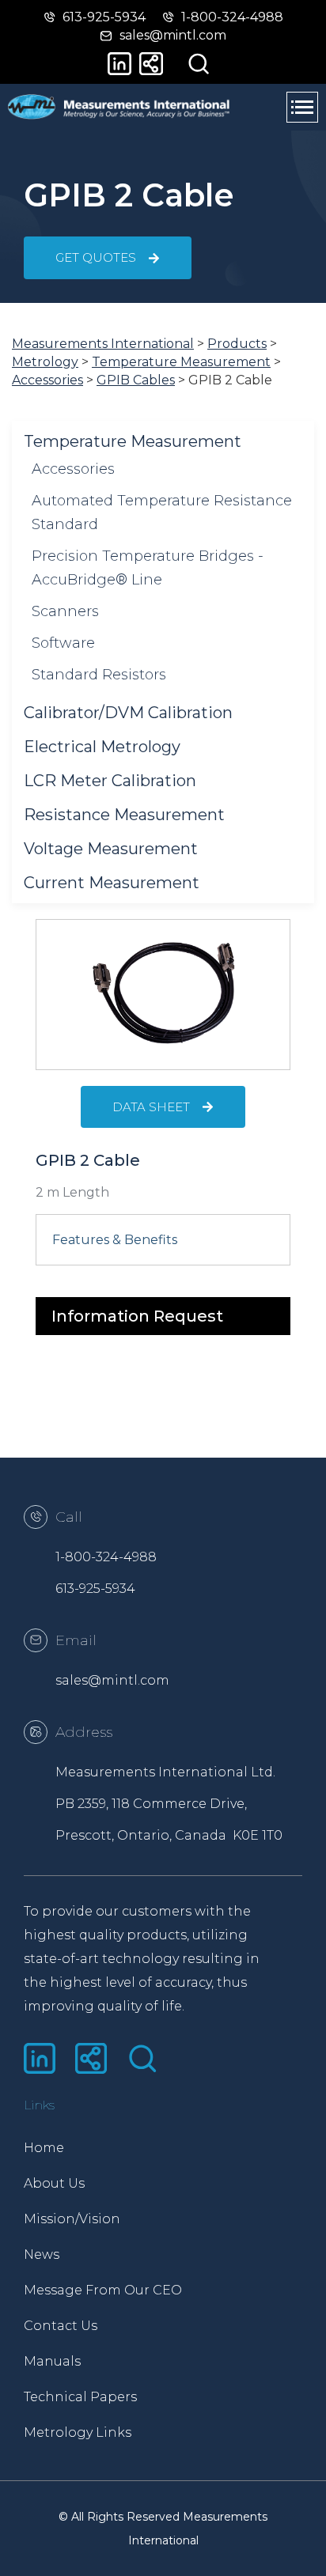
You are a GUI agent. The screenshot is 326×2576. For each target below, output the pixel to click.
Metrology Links (78, 2432)
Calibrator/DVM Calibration (128, 713)
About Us (54, 2183)
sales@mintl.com (112, 1680)
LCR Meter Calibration (110, 781)
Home (44, 2148)
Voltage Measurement (111, 849)
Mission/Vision (72, 2219)
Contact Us (61, 2326)
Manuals (52, 2361)
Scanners (65, 611)
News (42, 2254)
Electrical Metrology (102, 747)
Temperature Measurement (133, 441)
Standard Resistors (99, 675)
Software (63, 643)
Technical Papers (80, 2397)
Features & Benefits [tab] (115, 1240)
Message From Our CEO (93, 2290)
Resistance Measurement (124, 815)
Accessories (73, 469)
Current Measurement (112, 883)
